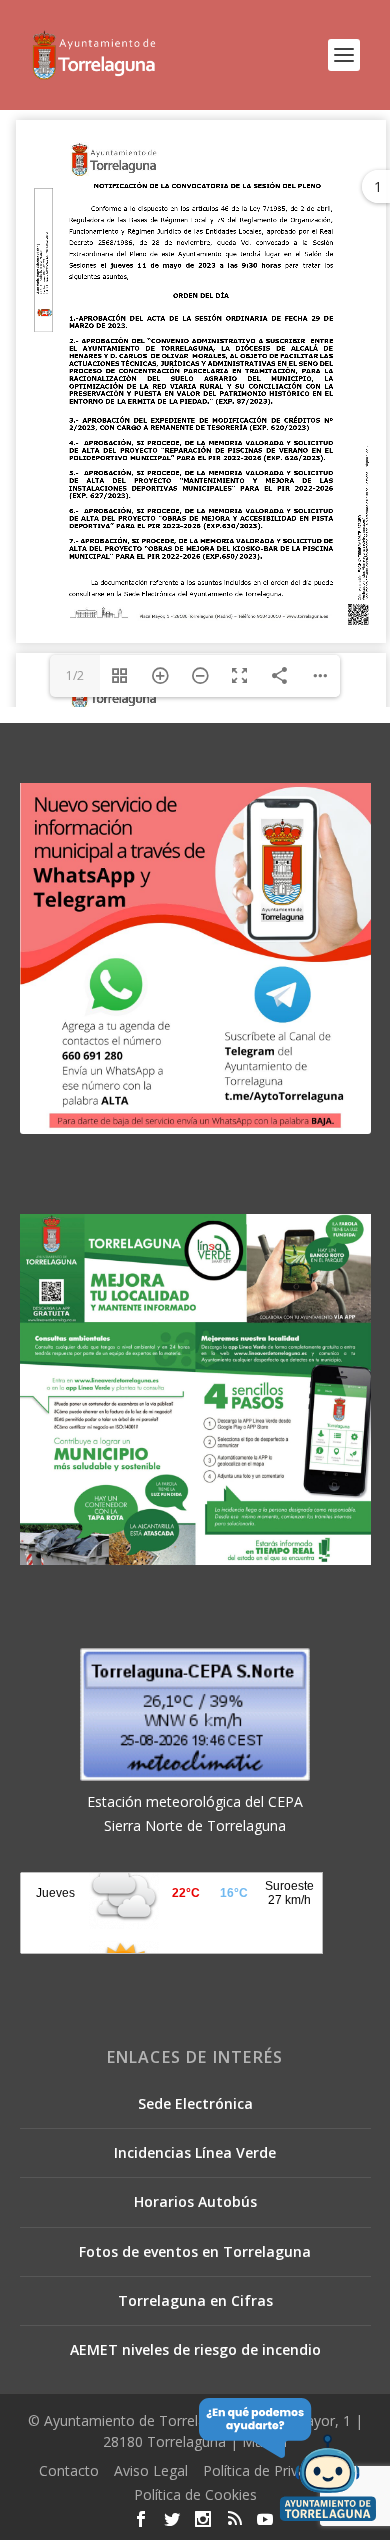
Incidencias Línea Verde (195, 2152)
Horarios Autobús (195, 2201)
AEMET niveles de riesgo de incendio (195, 2349)
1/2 (75, 675)
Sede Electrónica (195, 2103)
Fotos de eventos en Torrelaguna (195, 2251)
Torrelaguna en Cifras (195, 2300)
